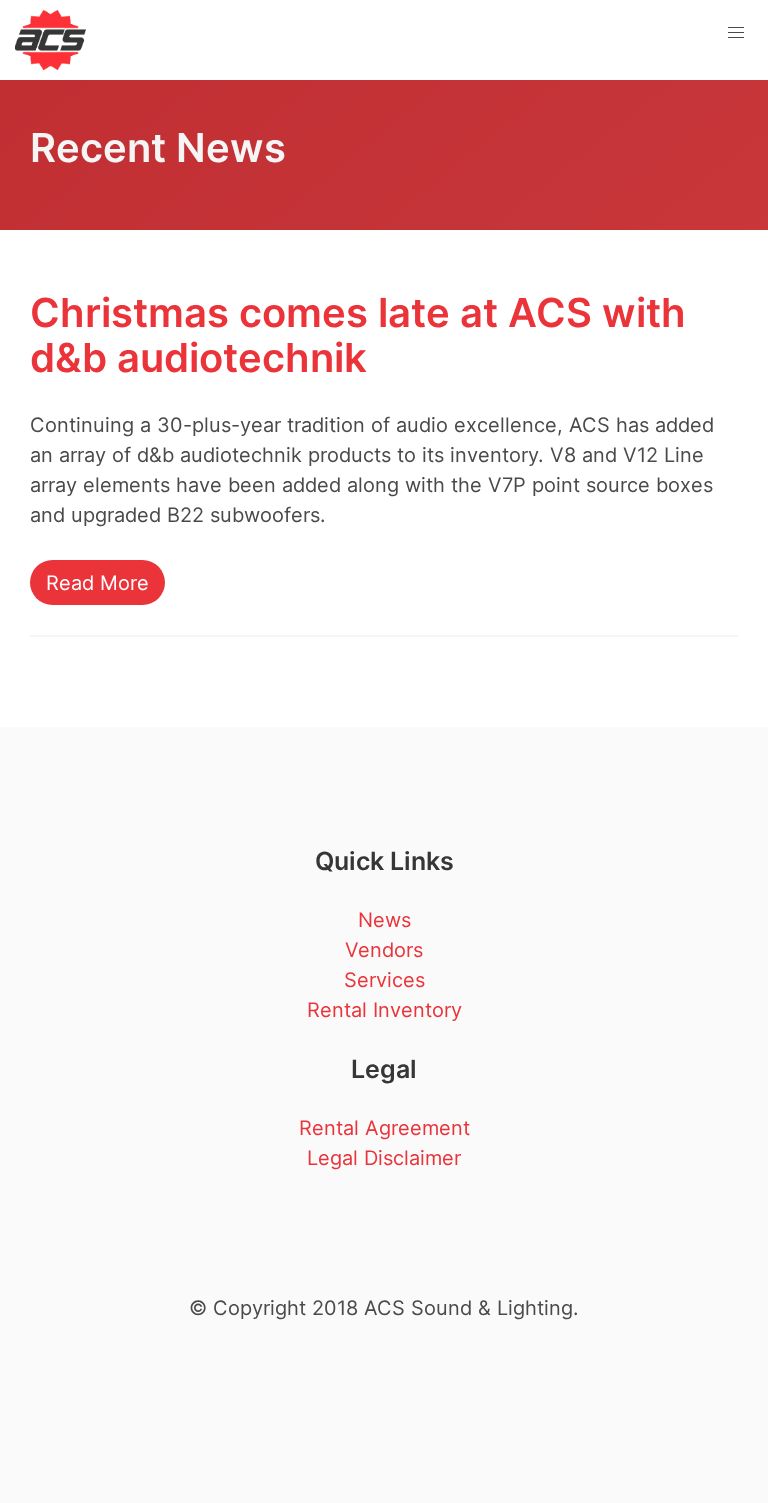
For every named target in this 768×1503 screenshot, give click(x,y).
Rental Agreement (384, 1128)
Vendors (384, 950)
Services (384, 980)
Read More (97, 583)
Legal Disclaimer (384, 1158)
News (384, 920)
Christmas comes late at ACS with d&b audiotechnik (358, 335)
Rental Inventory (384, 1010)
